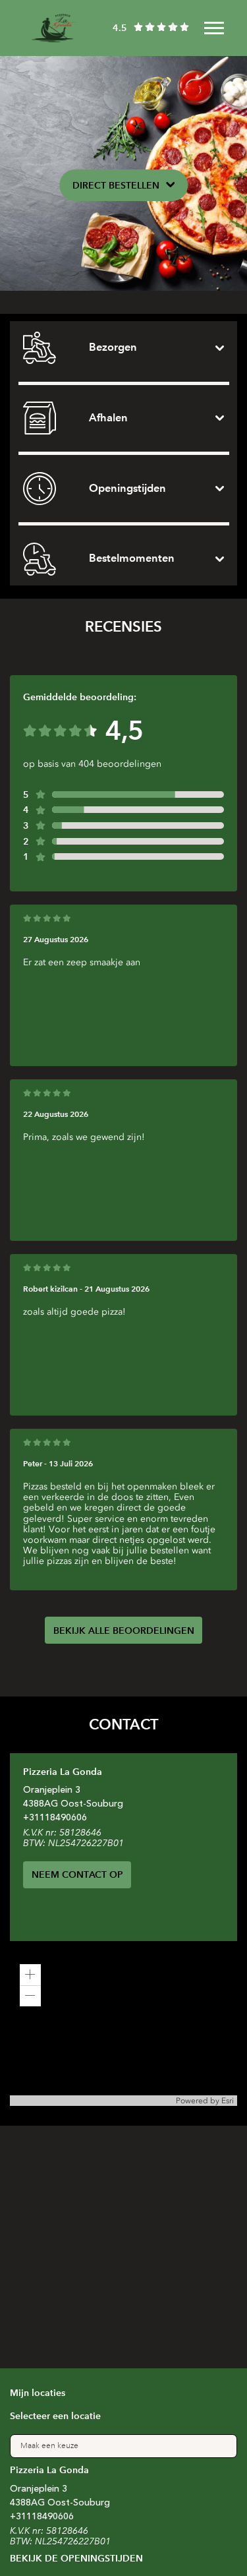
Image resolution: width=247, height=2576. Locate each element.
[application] (123, 2030)
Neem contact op (77, 1874)
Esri (228, 2101)
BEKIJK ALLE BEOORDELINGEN (124, 1631)
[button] (30, 1975)
